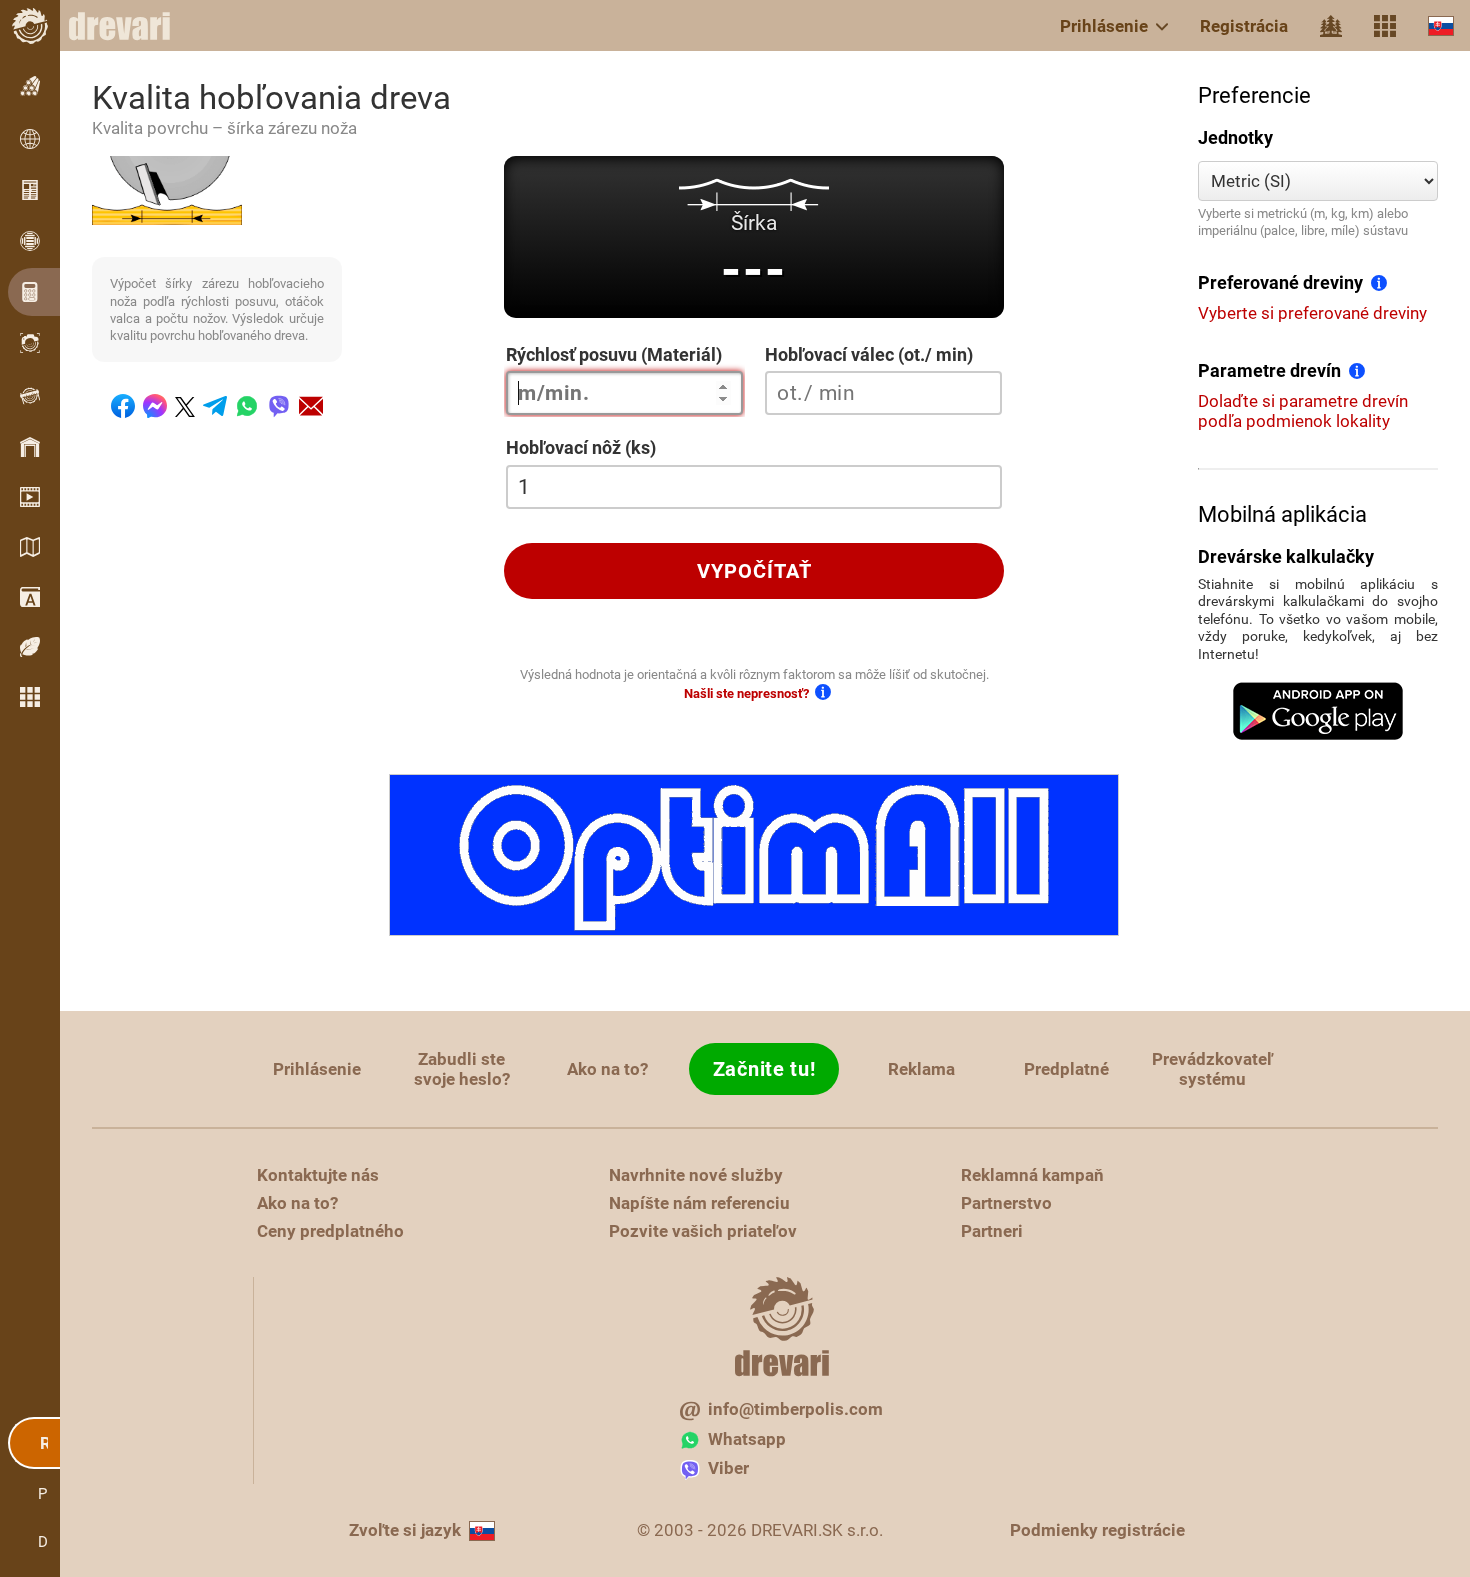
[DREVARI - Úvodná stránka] (130, 26)
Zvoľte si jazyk (405, 1530)
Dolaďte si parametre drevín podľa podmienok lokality (1303, 411)
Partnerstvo (1006, 1203)
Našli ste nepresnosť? (746, 693)
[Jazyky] (1441, 25)
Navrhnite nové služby (696, 1175)
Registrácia (1244, 26)
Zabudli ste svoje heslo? (462, 1069)
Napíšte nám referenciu (699, 1203)
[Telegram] (215, 406)
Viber (728, 1468)
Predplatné (1066, 1069)
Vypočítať (754, 571)
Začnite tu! (764, 1069)
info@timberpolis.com (795, 1409)
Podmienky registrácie (1097, 1530)
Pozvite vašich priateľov (703, 1231)
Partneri (992, 1231)
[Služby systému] (1385, 26)
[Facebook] (123, 406)
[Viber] (279, 406)
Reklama (921, 1069)
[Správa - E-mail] (311, 406)
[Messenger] (155, 406)
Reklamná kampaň (1032, 1175)
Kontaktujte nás (318, 1175)
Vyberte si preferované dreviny (1312, 313)
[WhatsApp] (247, 406)
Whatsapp (747, 1439)
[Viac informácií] (1379, 282)
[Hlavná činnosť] (1331, 26)
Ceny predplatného (330, 1231)
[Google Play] (1318, 711)
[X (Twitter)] (185, 407)
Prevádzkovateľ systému (1212, 1069)
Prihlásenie (1104, 26)
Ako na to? (607, 1069)
